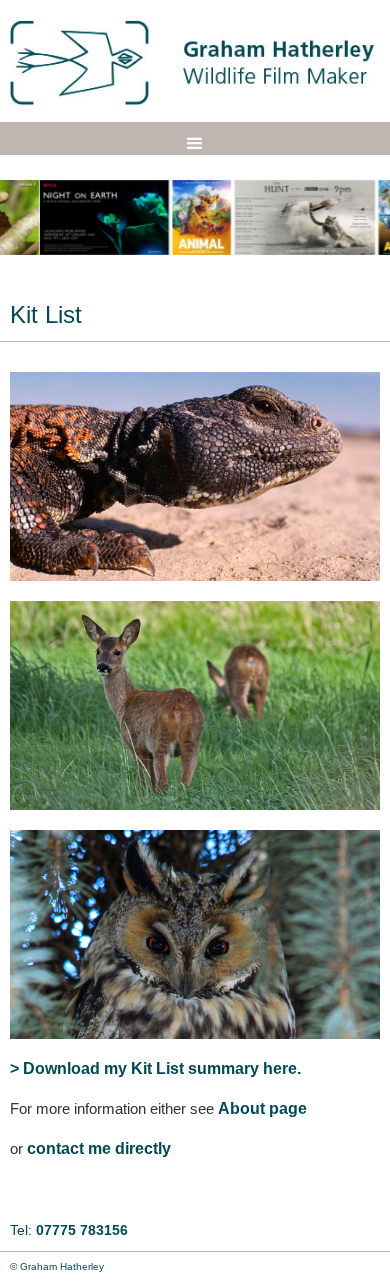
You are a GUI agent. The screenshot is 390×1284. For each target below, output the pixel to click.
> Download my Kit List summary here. (155, 1068)
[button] (195, 144)
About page (262, 1108)
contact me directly (99, 1148)
